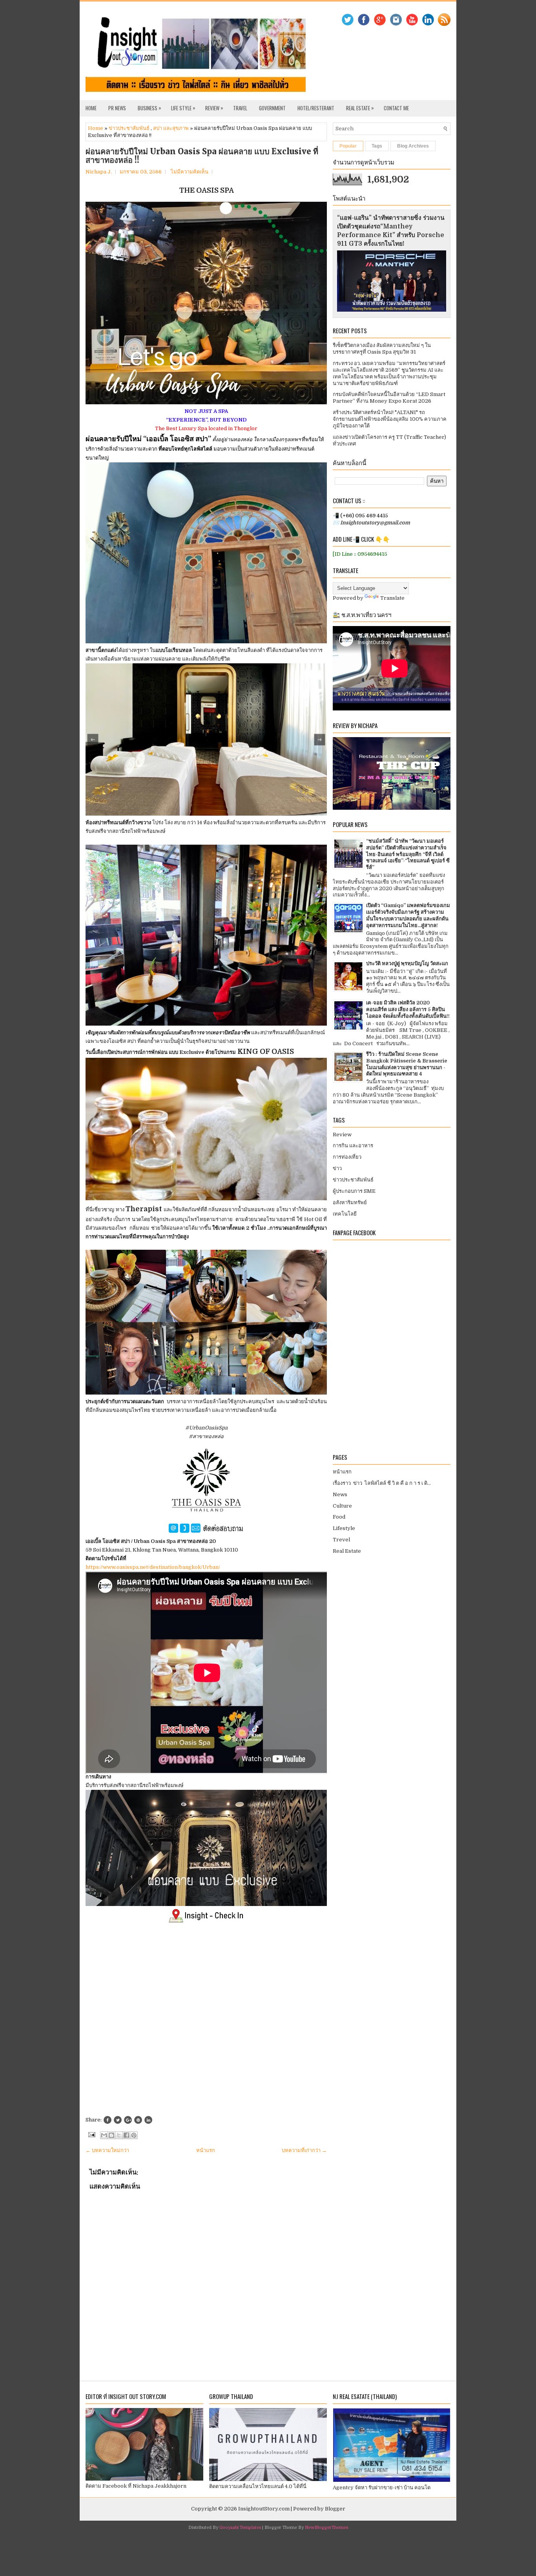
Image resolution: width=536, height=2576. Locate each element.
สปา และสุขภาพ (171, 128)
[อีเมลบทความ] (91, 2134)
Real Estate (360, 108)
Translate (392, 598)
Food (339, 1517)
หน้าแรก (206, 2150)
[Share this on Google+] (128, 2120)
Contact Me (396, 108)
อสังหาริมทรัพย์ (350, 1202)
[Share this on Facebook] (108, 2120)
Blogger (335, 2509)
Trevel (341, 1540)
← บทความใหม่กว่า (107, 2150)
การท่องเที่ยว (347, 1157)
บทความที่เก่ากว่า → (304, 2150)
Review (214, 108)
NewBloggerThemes (326, 2528)
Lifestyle (344, 1528)
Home (91, 108)
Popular (348, 146)
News (340, 1494)
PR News (117, 108)
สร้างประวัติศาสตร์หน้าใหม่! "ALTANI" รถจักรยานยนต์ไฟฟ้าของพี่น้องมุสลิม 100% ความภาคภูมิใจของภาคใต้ (390, 419)
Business (149, 108)
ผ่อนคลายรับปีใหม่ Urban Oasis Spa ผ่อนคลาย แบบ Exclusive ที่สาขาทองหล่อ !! (202, 156)
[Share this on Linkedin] (148, 2120)
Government (272, 108)
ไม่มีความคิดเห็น (190, 172)
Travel (240, 108)
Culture (342, 1506)
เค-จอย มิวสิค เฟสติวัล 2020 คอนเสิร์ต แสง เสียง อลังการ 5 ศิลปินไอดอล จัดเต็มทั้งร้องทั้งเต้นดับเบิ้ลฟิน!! (408, 1009)
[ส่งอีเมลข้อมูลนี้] (104, 2135)
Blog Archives (413, 146)
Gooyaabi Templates (240, 2528)
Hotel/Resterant (316, 108)
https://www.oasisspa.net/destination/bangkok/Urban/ (153, 1567)
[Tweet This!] (118, 2120)
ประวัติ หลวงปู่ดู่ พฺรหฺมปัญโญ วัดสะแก (407, 963)
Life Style (183, 108)
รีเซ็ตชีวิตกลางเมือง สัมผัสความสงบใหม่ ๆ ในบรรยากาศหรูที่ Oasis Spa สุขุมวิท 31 (382, 349)
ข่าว (337, 1168)
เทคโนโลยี (345, 1214)
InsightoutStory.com (264, 2509)
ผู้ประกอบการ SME (354, 1191)
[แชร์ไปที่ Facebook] (126, 2135)
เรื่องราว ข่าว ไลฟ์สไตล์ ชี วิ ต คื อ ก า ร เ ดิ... (382, 1483)
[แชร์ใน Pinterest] (134, 2135)
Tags (377, 146)
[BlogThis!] (111, 2135)
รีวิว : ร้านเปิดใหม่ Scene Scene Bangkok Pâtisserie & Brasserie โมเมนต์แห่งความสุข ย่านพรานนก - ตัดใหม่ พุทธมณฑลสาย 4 (407, 1064)
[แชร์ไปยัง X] (119, 2135)
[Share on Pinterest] (138, 2120)
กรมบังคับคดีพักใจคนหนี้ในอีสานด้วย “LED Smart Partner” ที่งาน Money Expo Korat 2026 (389, 398)
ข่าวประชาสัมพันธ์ (129, 128)
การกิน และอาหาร (353, 1146)
